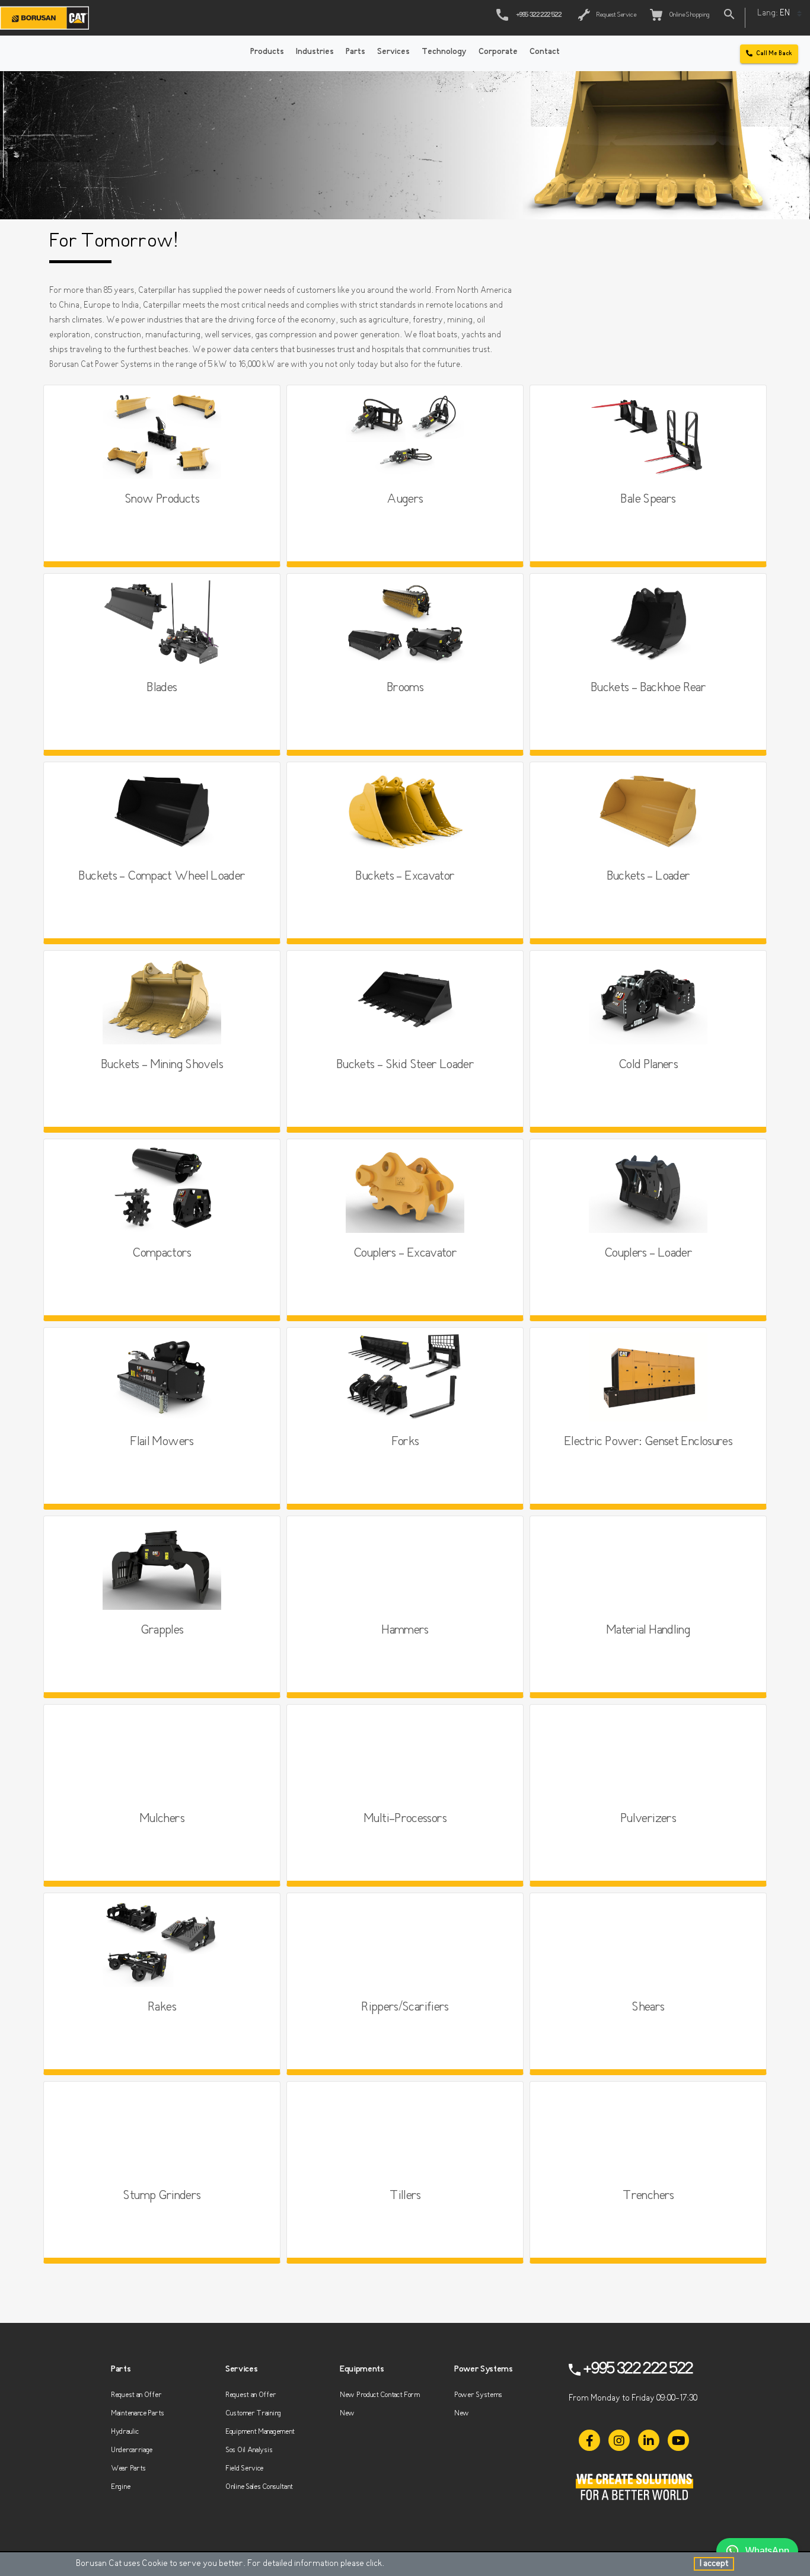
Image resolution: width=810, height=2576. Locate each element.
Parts (355, 52)
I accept (714, 2564)
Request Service (615, 15)
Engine (120, 2487)
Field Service (244, 2468)
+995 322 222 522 (538, 15)
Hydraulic (125, 2432)
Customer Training (253, 2413)
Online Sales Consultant (259, 2487)
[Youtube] (678, 2440)
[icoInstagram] (619, 2440)
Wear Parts (128, 2468)
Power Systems (478, 2395)
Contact (545, 52)
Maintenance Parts (138, 2413)
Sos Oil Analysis (249, 2450)
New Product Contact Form (380, 2395)
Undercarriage (132, 2450)
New (347, 2413)
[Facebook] (589, 2440)
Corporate (498, 52)
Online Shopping (688, 15)
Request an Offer (136, 2395)
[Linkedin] (649, 2440)
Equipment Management (260, 2432)
